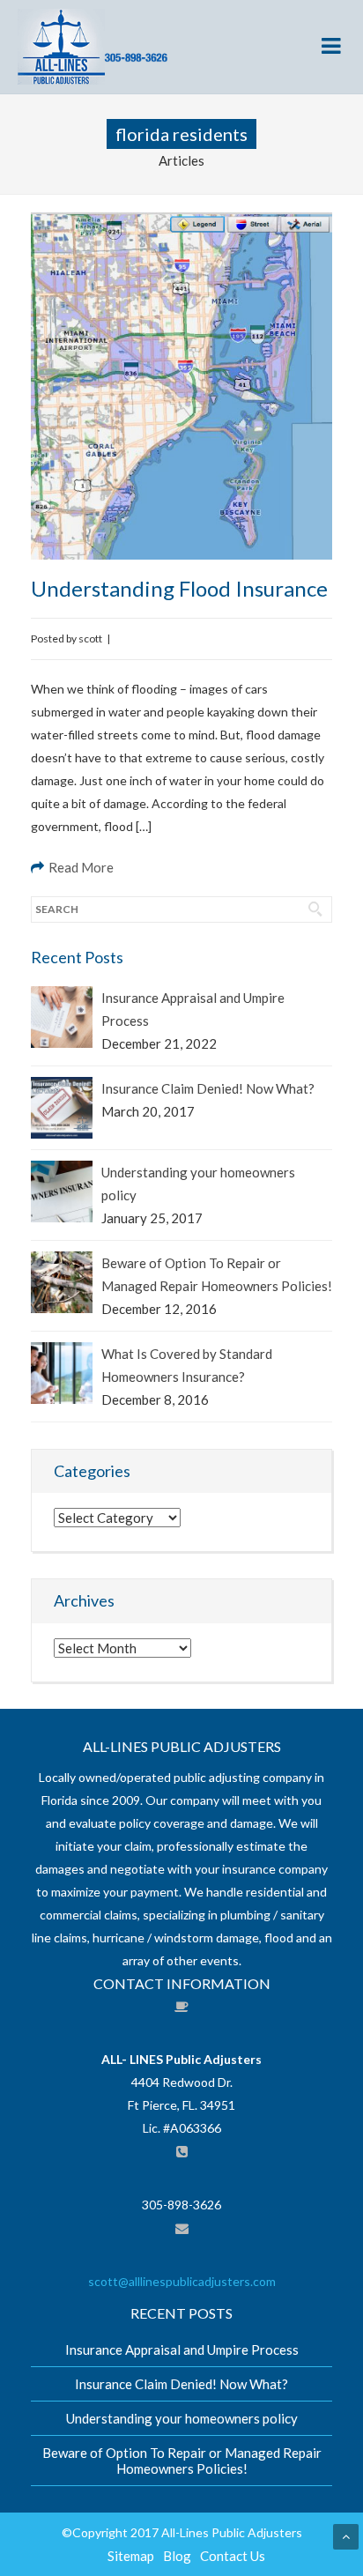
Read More (81, 867)
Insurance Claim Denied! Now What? (208, 1088)
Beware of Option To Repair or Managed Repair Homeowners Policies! (217, 1274)
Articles (181, 160)
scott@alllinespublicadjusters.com (182, 2281)
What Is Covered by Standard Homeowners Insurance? (187, 1365)
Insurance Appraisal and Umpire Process (193, 1009)
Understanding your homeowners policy (198, 1184)
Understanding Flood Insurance (179, 588)
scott (90, 638)
